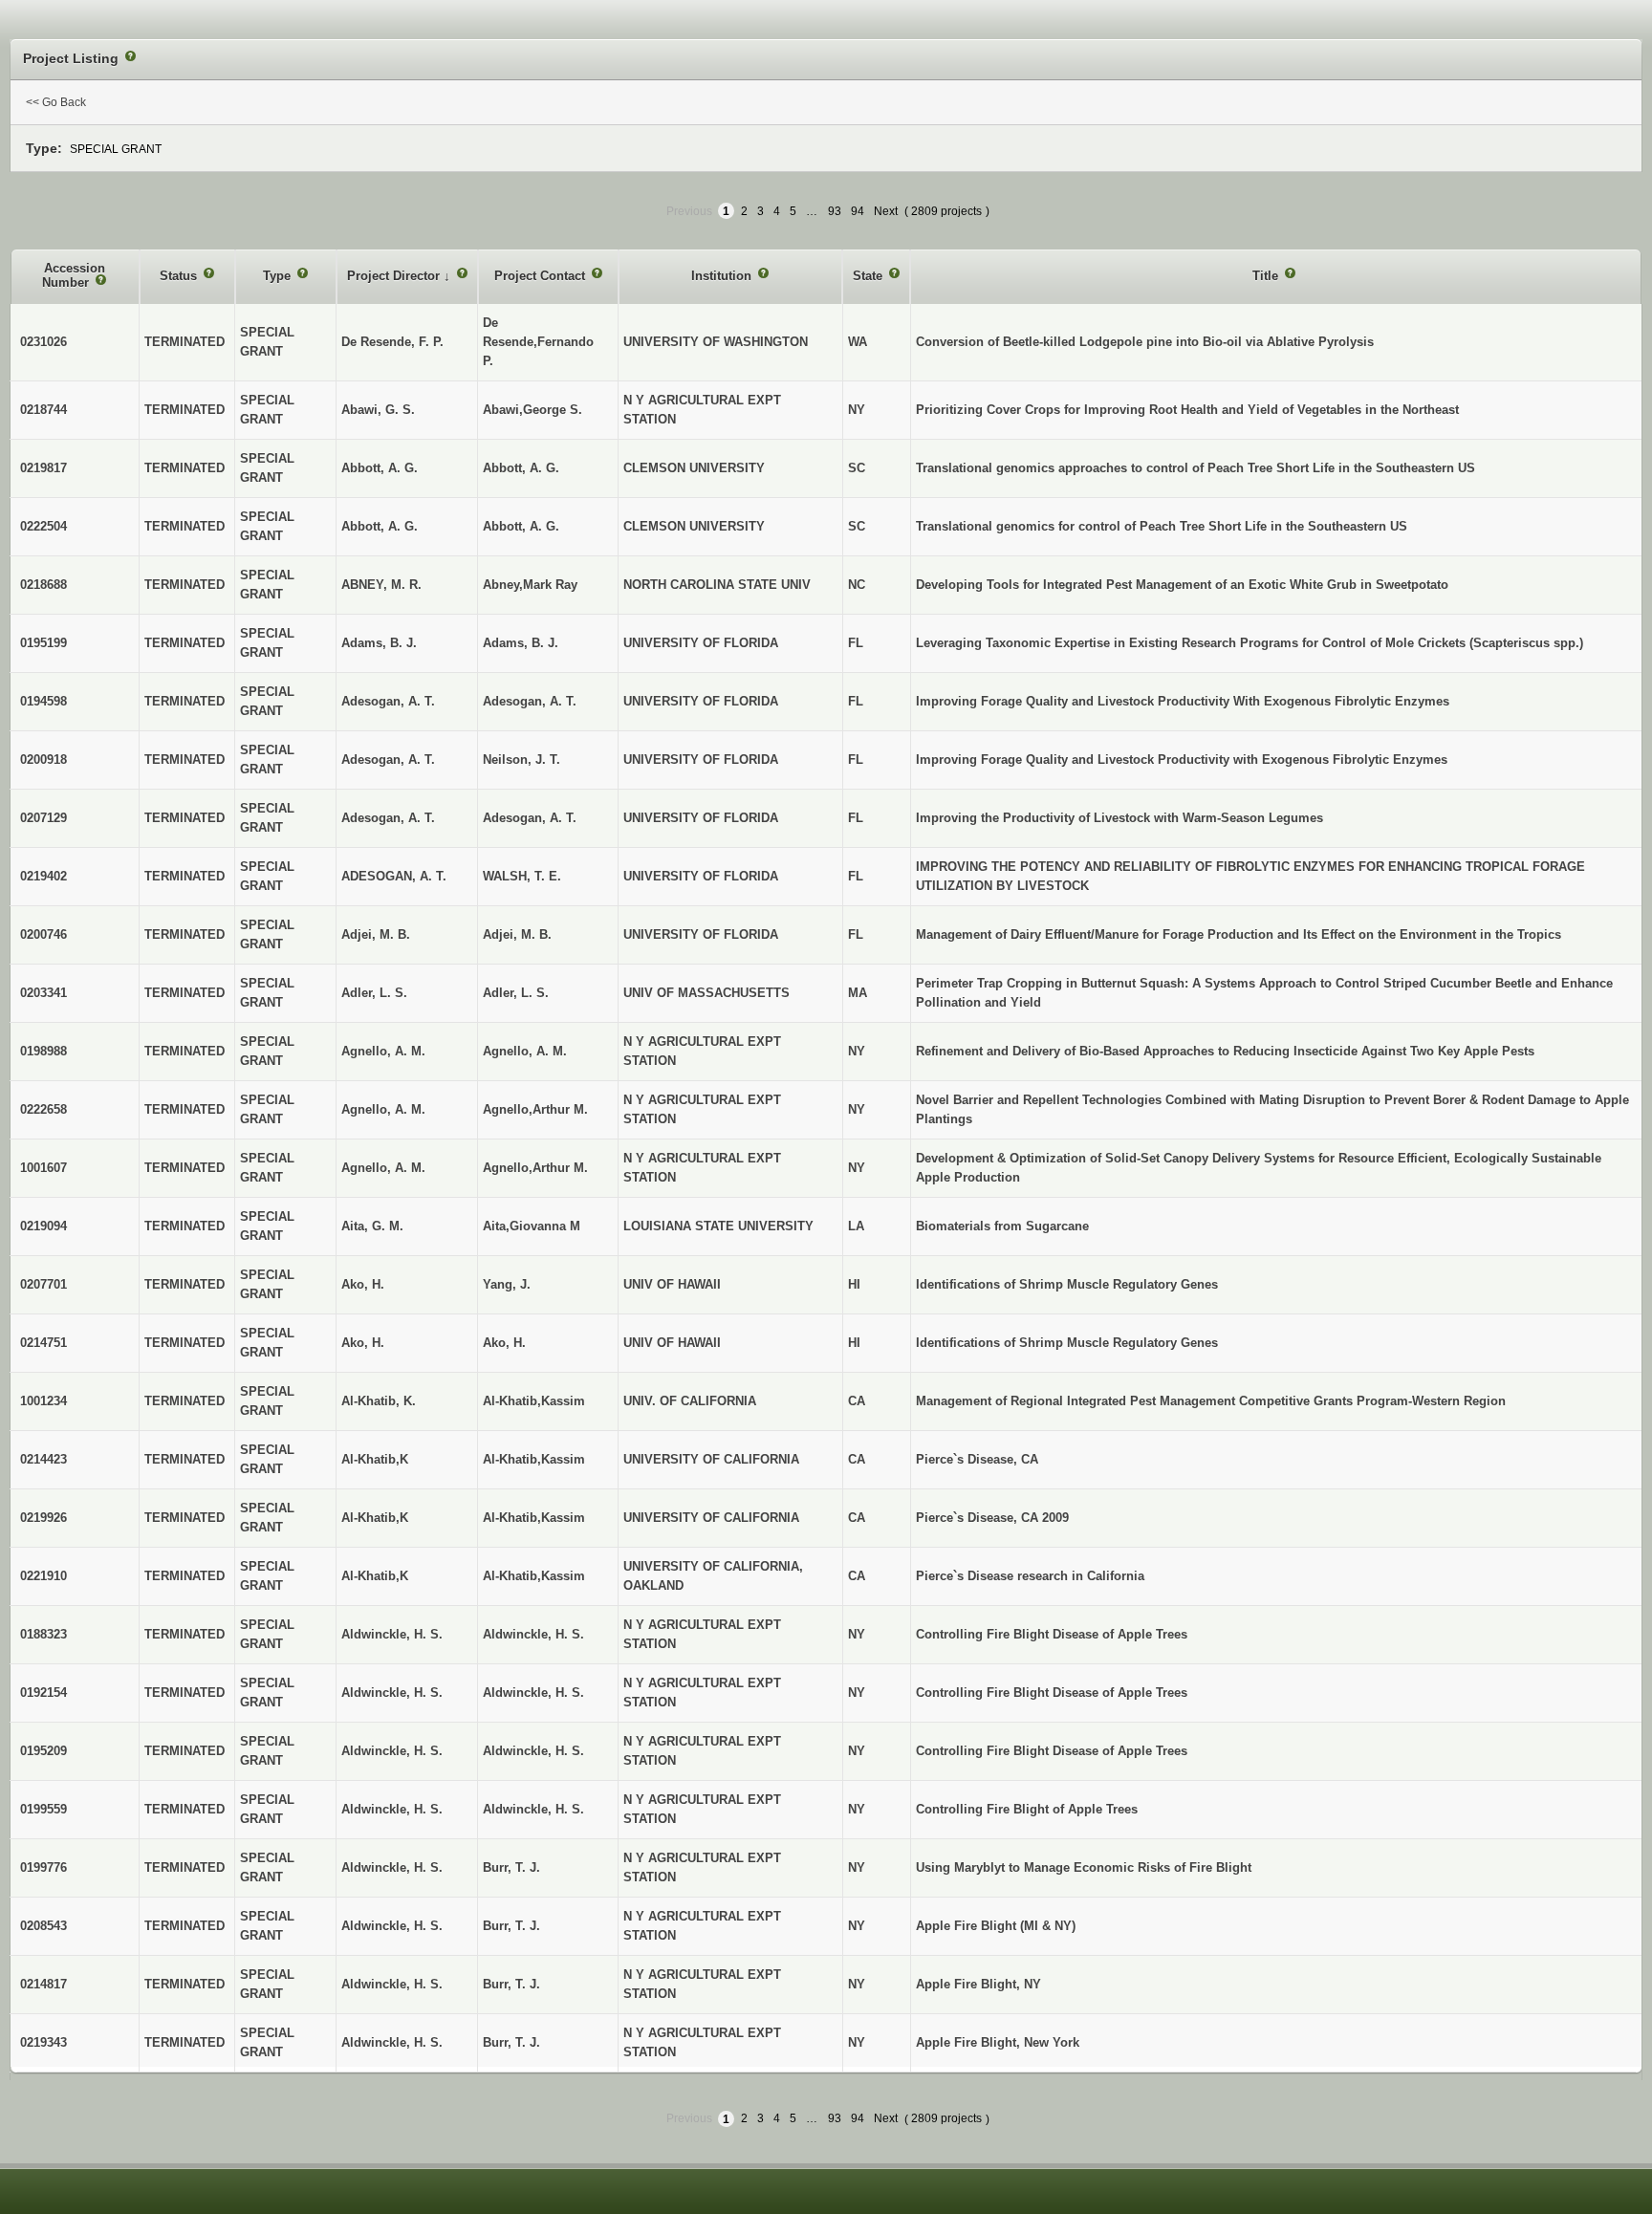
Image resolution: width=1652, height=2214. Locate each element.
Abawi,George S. (533, 410)
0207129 (43, 818)
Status (180, 276)
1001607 (43, 1168)
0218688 (43, 585)
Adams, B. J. (521, 643)
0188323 (43, 1634)
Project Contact (542, 276)
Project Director (395, 276)
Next (886, 211)
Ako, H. (504, 1343)
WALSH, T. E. (522, 876)
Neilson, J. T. (522, 760)
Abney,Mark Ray (530, 585)
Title (1267, 276)
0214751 (43, 1343)
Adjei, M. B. (517, 934)
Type (279, 276)
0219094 (43, 1226)
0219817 (43, 468)
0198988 (43, 1051)
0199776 (43, 1867)
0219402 (43, 876)
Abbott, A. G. (521, 468)
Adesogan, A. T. (530, 701)
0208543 (43, 1926)
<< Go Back (56, 102)
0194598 (43, 701)
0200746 (43, 934)
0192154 (43, 1693)
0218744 (43, 410)
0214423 (43, 1459)
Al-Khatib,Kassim (534, 1401)
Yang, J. (507, 1284)
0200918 (43, 760)
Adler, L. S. (516, 993)
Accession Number (74, 276)
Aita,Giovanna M (532, 1226)
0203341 (43, 993)
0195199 (43, 643)
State (869, 276)
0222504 (43, 526)
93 (835, 211)
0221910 (43, 1576)
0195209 (43, 1751)
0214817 (43, 1984)
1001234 (43, 1401)
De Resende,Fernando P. (538, 342)
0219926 (43, 1518)
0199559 (43, 1809)
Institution (723, 276)
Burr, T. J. (511, 1867)
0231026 (43, 342)
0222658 (43, 1109)
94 (858, 211)
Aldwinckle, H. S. (533, 1634)
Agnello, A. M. (525, 1051)
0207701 (43, 1284)
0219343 (43, 2042)
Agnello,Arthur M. (535, 1109)
